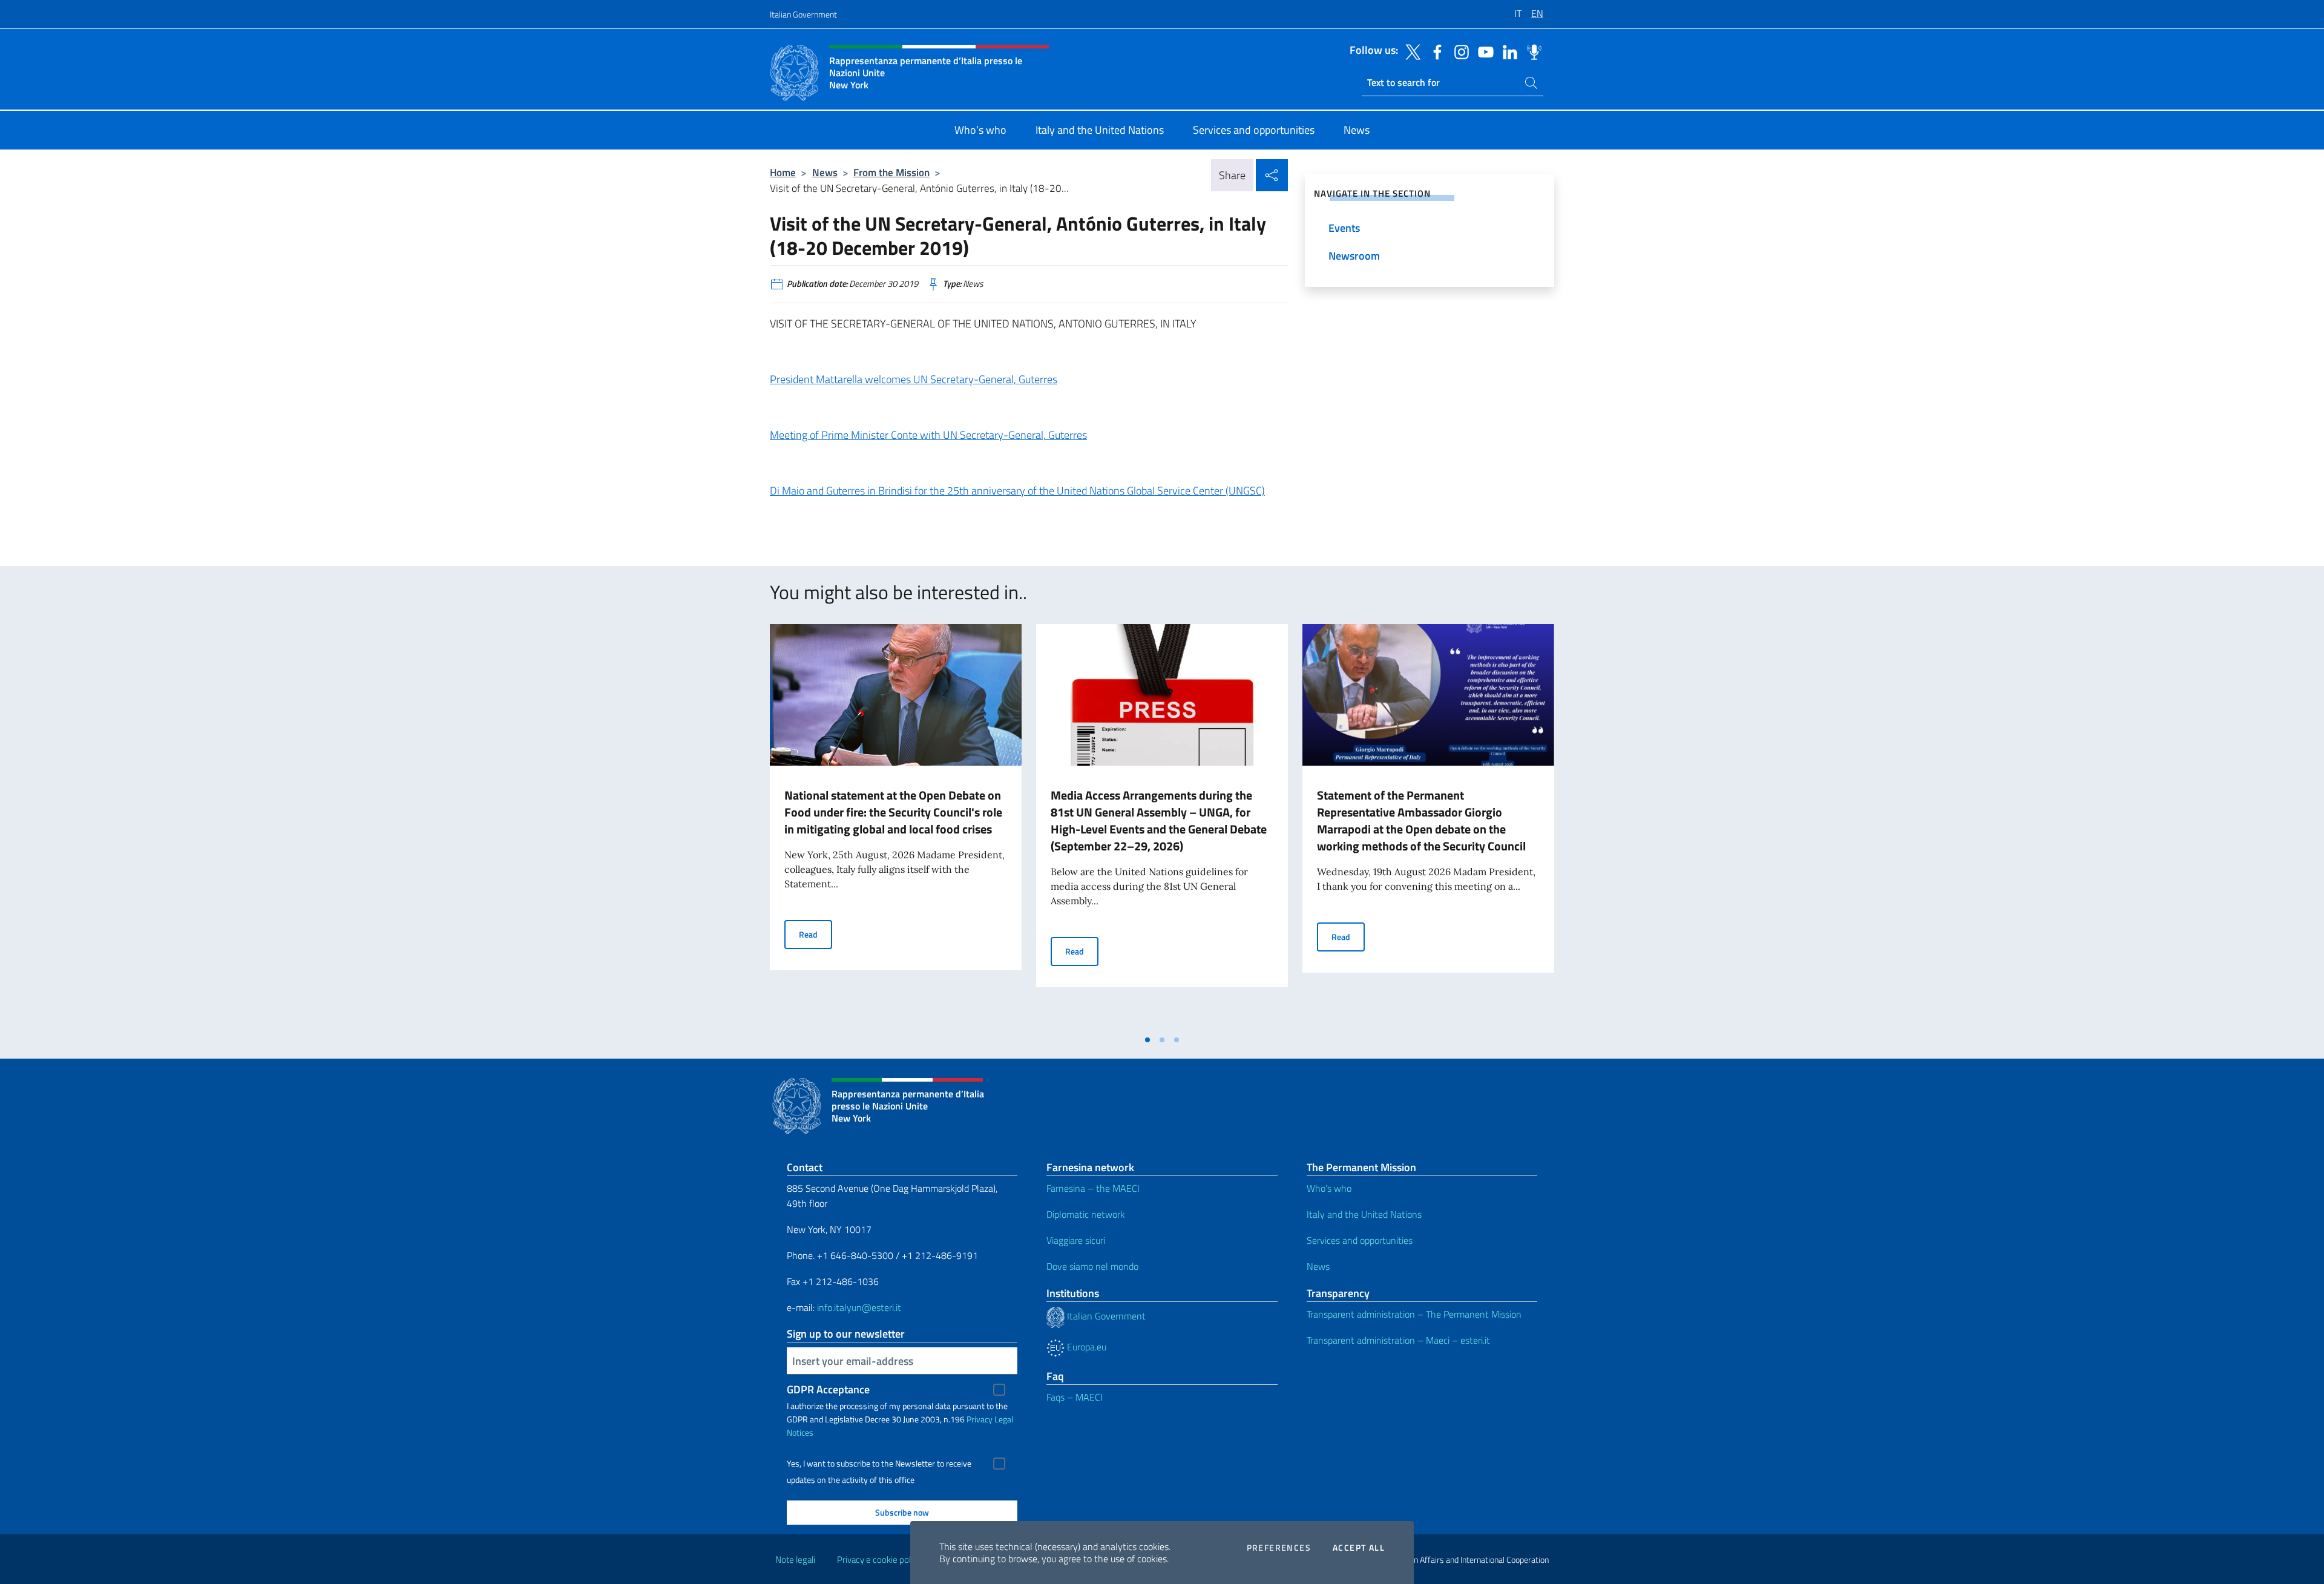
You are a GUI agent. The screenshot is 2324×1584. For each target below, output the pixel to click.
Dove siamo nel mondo (1092, 1266)
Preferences (1279, 1548)
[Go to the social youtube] (1483, 51)
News (825, 172)
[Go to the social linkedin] (1507, 51)
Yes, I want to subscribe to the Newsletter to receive (879, 1464)
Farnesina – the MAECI (1093, 1188)
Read (816, 934)
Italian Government (803, 14)
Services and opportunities (1360, 1240)
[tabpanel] (896, 826)
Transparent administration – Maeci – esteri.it (1398, 1340)
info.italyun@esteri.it (859, 1307)
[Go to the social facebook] (1434, 51)
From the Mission (891, 172)
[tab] (1147, 1040)
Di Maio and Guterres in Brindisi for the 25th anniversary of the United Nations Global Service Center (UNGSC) (1017, 491)
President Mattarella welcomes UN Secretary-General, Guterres (914, 379)
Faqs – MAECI (1075, 1397)
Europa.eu (1085, 1347)
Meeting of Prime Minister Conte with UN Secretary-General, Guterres (928, 435)
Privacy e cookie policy (879, 1559)
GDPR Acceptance (828, 1389)
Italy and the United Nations (1364, 1214)
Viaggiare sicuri (1076, 1240)
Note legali (795, 1559)
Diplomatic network (1086, 1214)
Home (783, 172)
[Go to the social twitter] (1410, 51)
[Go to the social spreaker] (1531, 51)
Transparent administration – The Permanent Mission (1414, 1314)
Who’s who (1329, 1188)
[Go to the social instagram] (1459, 51)
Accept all (1359, 1548)
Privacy (980, 1419)
